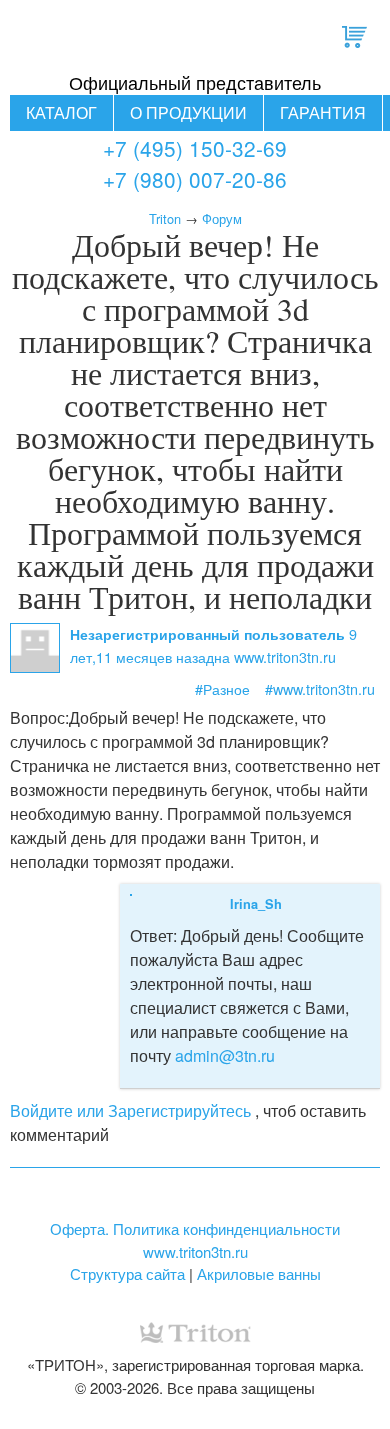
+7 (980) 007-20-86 (195, 179)
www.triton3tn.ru (195, 1251)
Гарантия (323, 112)
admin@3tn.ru (225, 1055)
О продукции (188, 112)
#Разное (222, 688)
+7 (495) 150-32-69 (195, 148)
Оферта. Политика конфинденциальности (195, 1228)
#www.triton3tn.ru (320, 688)
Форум (222, 218)
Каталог (61, 112)
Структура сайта (127, 1273)
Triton (165, 218)
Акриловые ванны (259, 1273)
